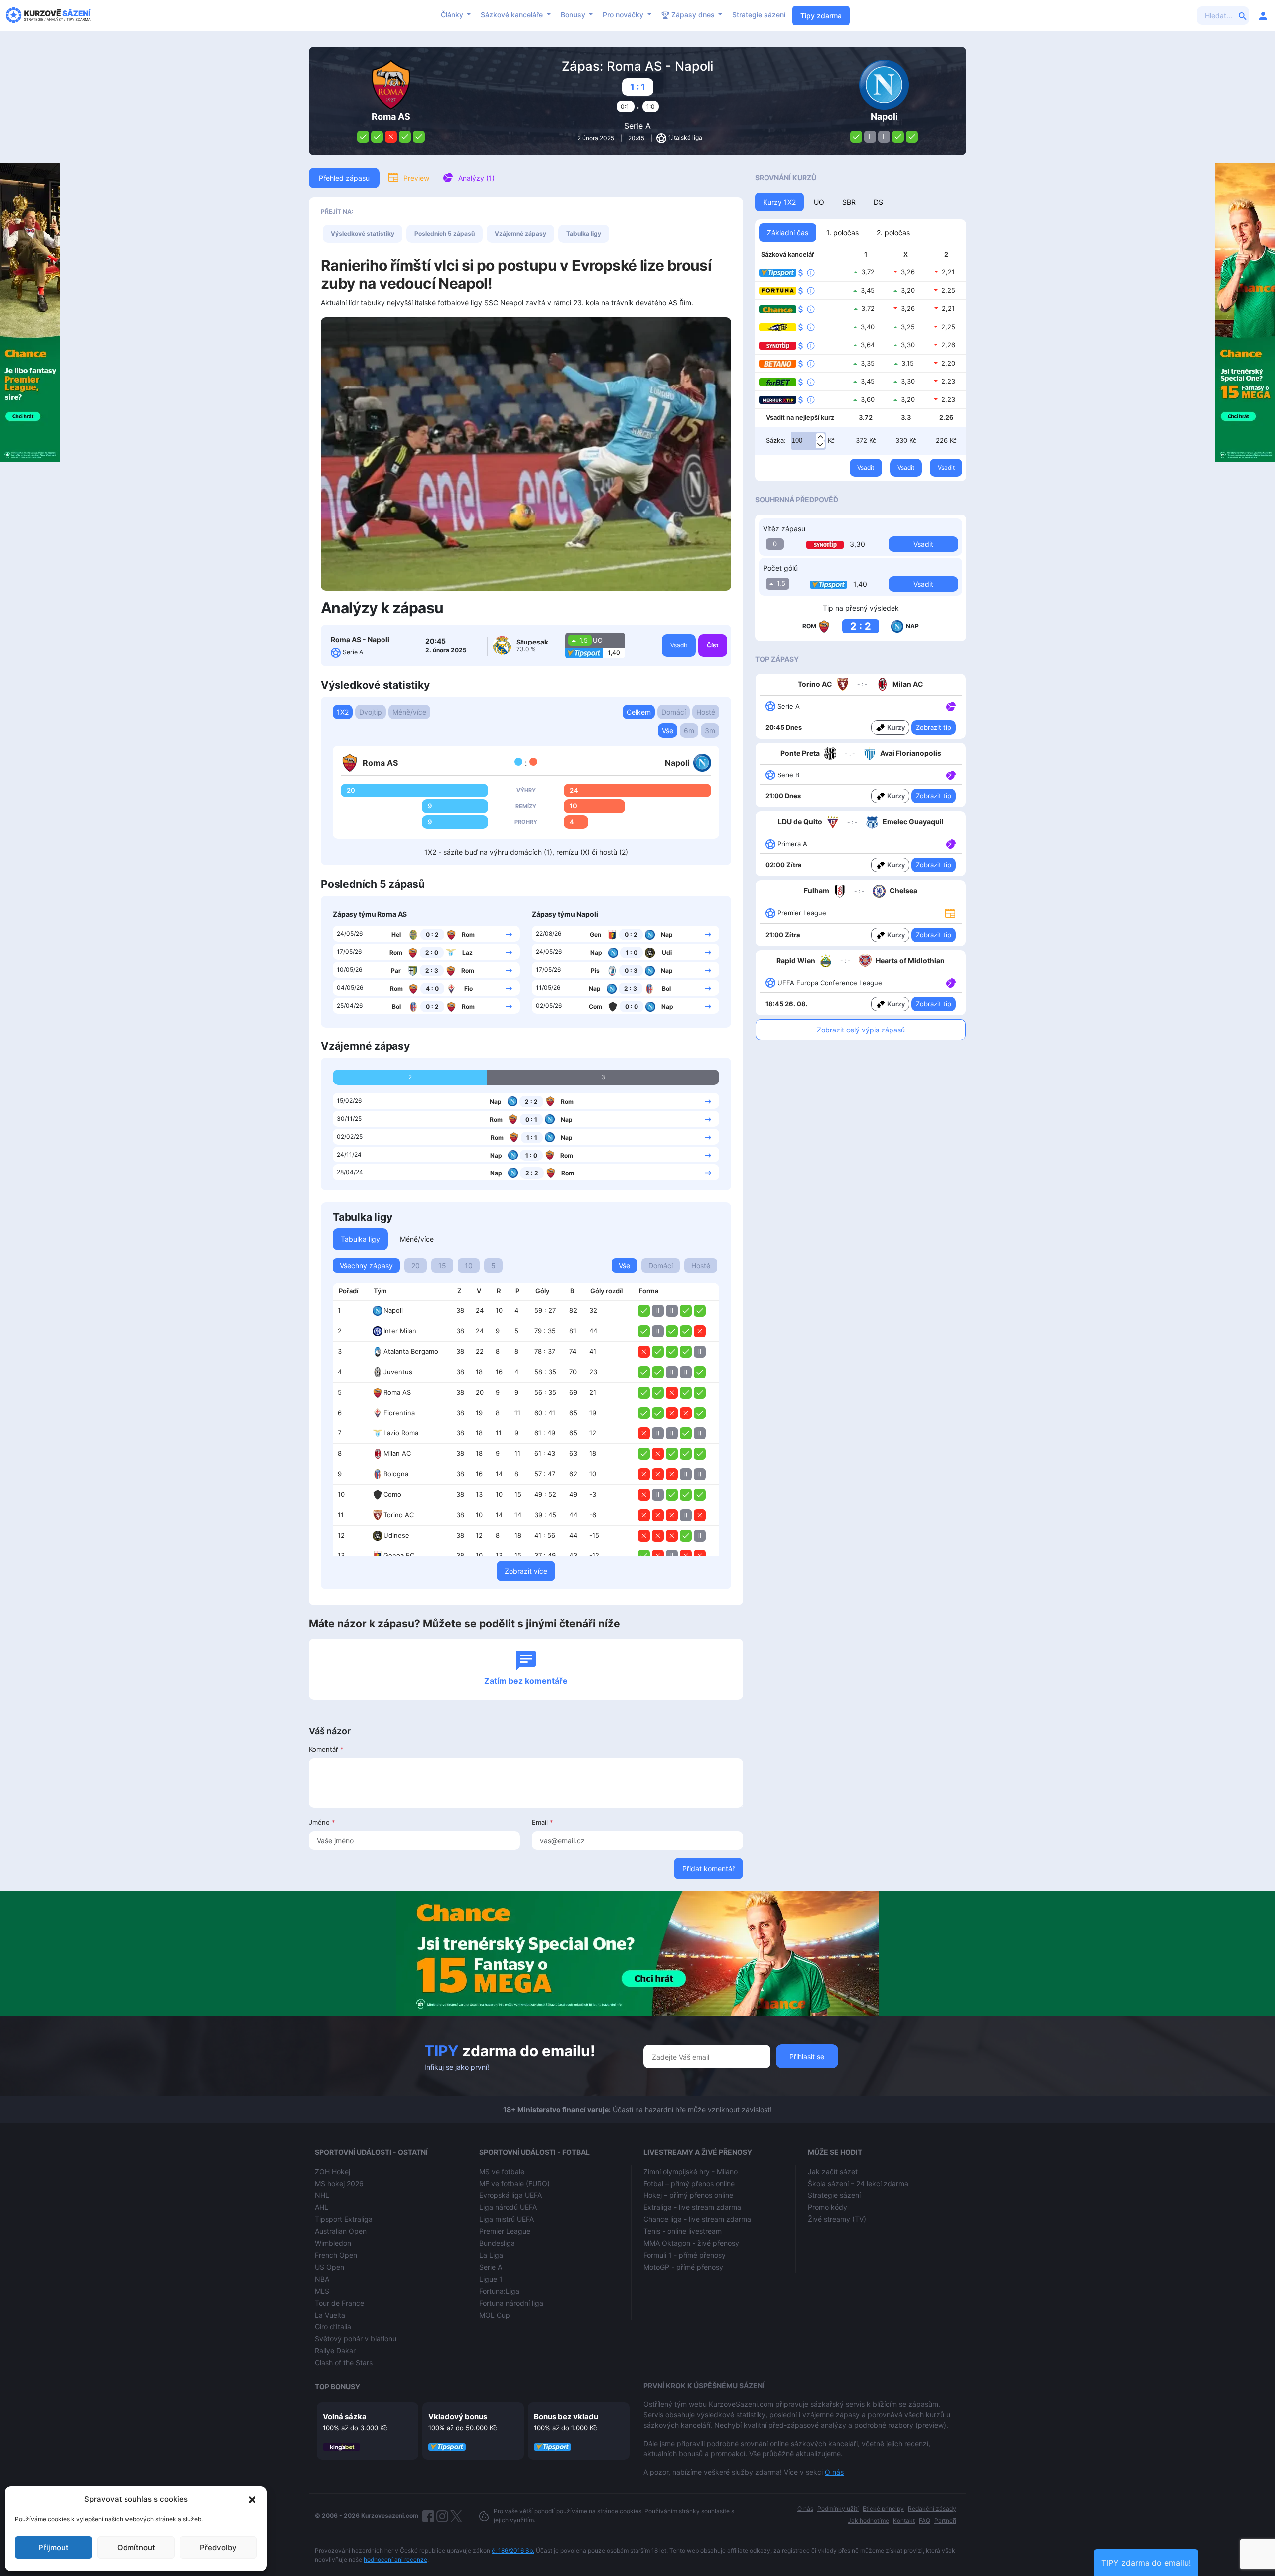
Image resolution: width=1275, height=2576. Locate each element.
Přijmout (54, 2547)
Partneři (945, 2520)
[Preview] (950, 913)
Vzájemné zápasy (520, 233)
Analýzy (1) (476, 178)
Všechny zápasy (366, 1265)
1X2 (343, 712)
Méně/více (409, 712)
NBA (322, 2279)
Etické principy (883, 2509)
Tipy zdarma (821, 16)
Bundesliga (497, 2243)
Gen (595, 935)
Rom (468, 935)
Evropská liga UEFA (510, 2195)
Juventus (398, 1372)
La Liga (491, 2255)
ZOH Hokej (332, 2171)
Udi (667, 953)
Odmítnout (136, 2547)
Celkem (639, 712)
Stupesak (532, 642)
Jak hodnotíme (868, 2520)
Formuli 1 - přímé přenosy (685, 2255)
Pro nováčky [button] (624, 15)
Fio (468, 988)
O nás (834, 2472)
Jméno (322, 1822)
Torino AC (399, 1515)
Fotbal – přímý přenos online (689, 2183)
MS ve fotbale (502, 2171)
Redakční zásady (932, 2509)
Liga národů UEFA (508, 2207)
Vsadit (679, 645)
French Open (336, 2255)
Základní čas (788, 232)
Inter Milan (400, 1331)
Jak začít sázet (833, 2171)
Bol (396, 1006)
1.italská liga (685, 138)
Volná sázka (345, 2416)
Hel (396, 935)
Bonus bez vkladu (566, 2416)
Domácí (674, 712)
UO (819, 202)
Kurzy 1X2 (779, 202)
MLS (322, 2291)
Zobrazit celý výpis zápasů (861, 1030)
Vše (668, 730)
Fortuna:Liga (499, 2291)
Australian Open (341, 2231)
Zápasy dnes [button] (693, 15)
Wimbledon (333, 2243)
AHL (321, 2207)
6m (689, 730)
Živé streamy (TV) (837, 2219)
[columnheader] (350, 1291)
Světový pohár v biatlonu (356, 2339)
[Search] (1243, 15)
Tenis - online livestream (683, 2231)
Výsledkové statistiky (363, 233)
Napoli (393, 1310)
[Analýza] (951, 706)
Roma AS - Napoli (360, 639)
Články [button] (453, 15)
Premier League (505, 2231)
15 (442, 1265)
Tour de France (339, 2303)
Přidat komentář (708, 1868)
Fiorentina (399, 1413)
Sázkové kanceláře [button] (513, 15)
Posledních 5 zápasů (445, 233)
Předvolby (218, 2547)
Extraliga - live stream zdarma (692, 2207)
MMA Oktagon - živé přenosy (691, 2243)
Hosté (706, 712)
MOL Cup (495, 2315)
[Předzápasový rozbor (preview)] (950, 913)
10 (469, 1265)
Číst (713, 645)
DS (878, 202)
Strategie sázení (759, 15)
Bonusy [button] (574, 15)
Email (543, 1822)
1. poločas (842, 232)
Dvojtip (371, 712)
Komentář (326, 1749)
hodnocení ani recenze (395, 2559)
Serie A (637, 126)
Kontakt (904, 2520)
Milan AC (397, 1453)
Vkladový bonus (458, 2416)
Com (595, 1006)
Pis (595, 970)
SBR (849, 202)
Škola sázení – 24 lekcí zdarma (858, 2183)
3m (710, 730)
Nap (667, 935)
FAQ (925, 2520)
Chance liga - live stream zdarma (697, 2219)
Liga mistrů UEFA (507, 2219)
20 (416, 1265)
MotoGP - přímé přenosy (683, 2267)
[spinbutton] (808, 441)
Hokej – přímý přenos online (688, 2195)
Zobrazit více (526, 1571)
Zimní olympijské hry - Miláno (691, 2171)
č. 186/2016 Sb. (513, 2550)
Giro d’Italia (333, 2327)
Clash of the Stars (344, 2363)
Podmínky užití (838, 2509)
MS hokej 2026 (339, 2183)
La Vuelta (330, 2315)
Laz (467, 953)
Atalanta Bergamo (411, 1351)
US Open (329, 2267)
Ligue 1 (491, 2279)
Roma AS (397, 1392)
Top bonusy (337, 2386)
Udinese (396, 1535)
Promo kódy (828, 2207)
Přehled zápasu (344, 178)
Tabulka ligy (584, 233)
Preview (416, 178)
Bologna (396, 1474)
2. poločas (893, 232)
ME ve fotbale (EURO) (514, 2183)
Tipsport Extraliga (344, 2219)
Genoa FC (399, 1555)
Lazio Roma (401, 1433)
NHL (322, 2195)
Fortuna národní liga (511, 2303)
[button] (252, 2499)
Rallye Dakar (335, 2351)
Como (392, 1494)
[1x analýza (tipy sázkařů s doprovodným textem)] (950, 706)
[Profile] (1263, 15)
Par (396, 970)
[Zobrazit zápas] (509, 934)
